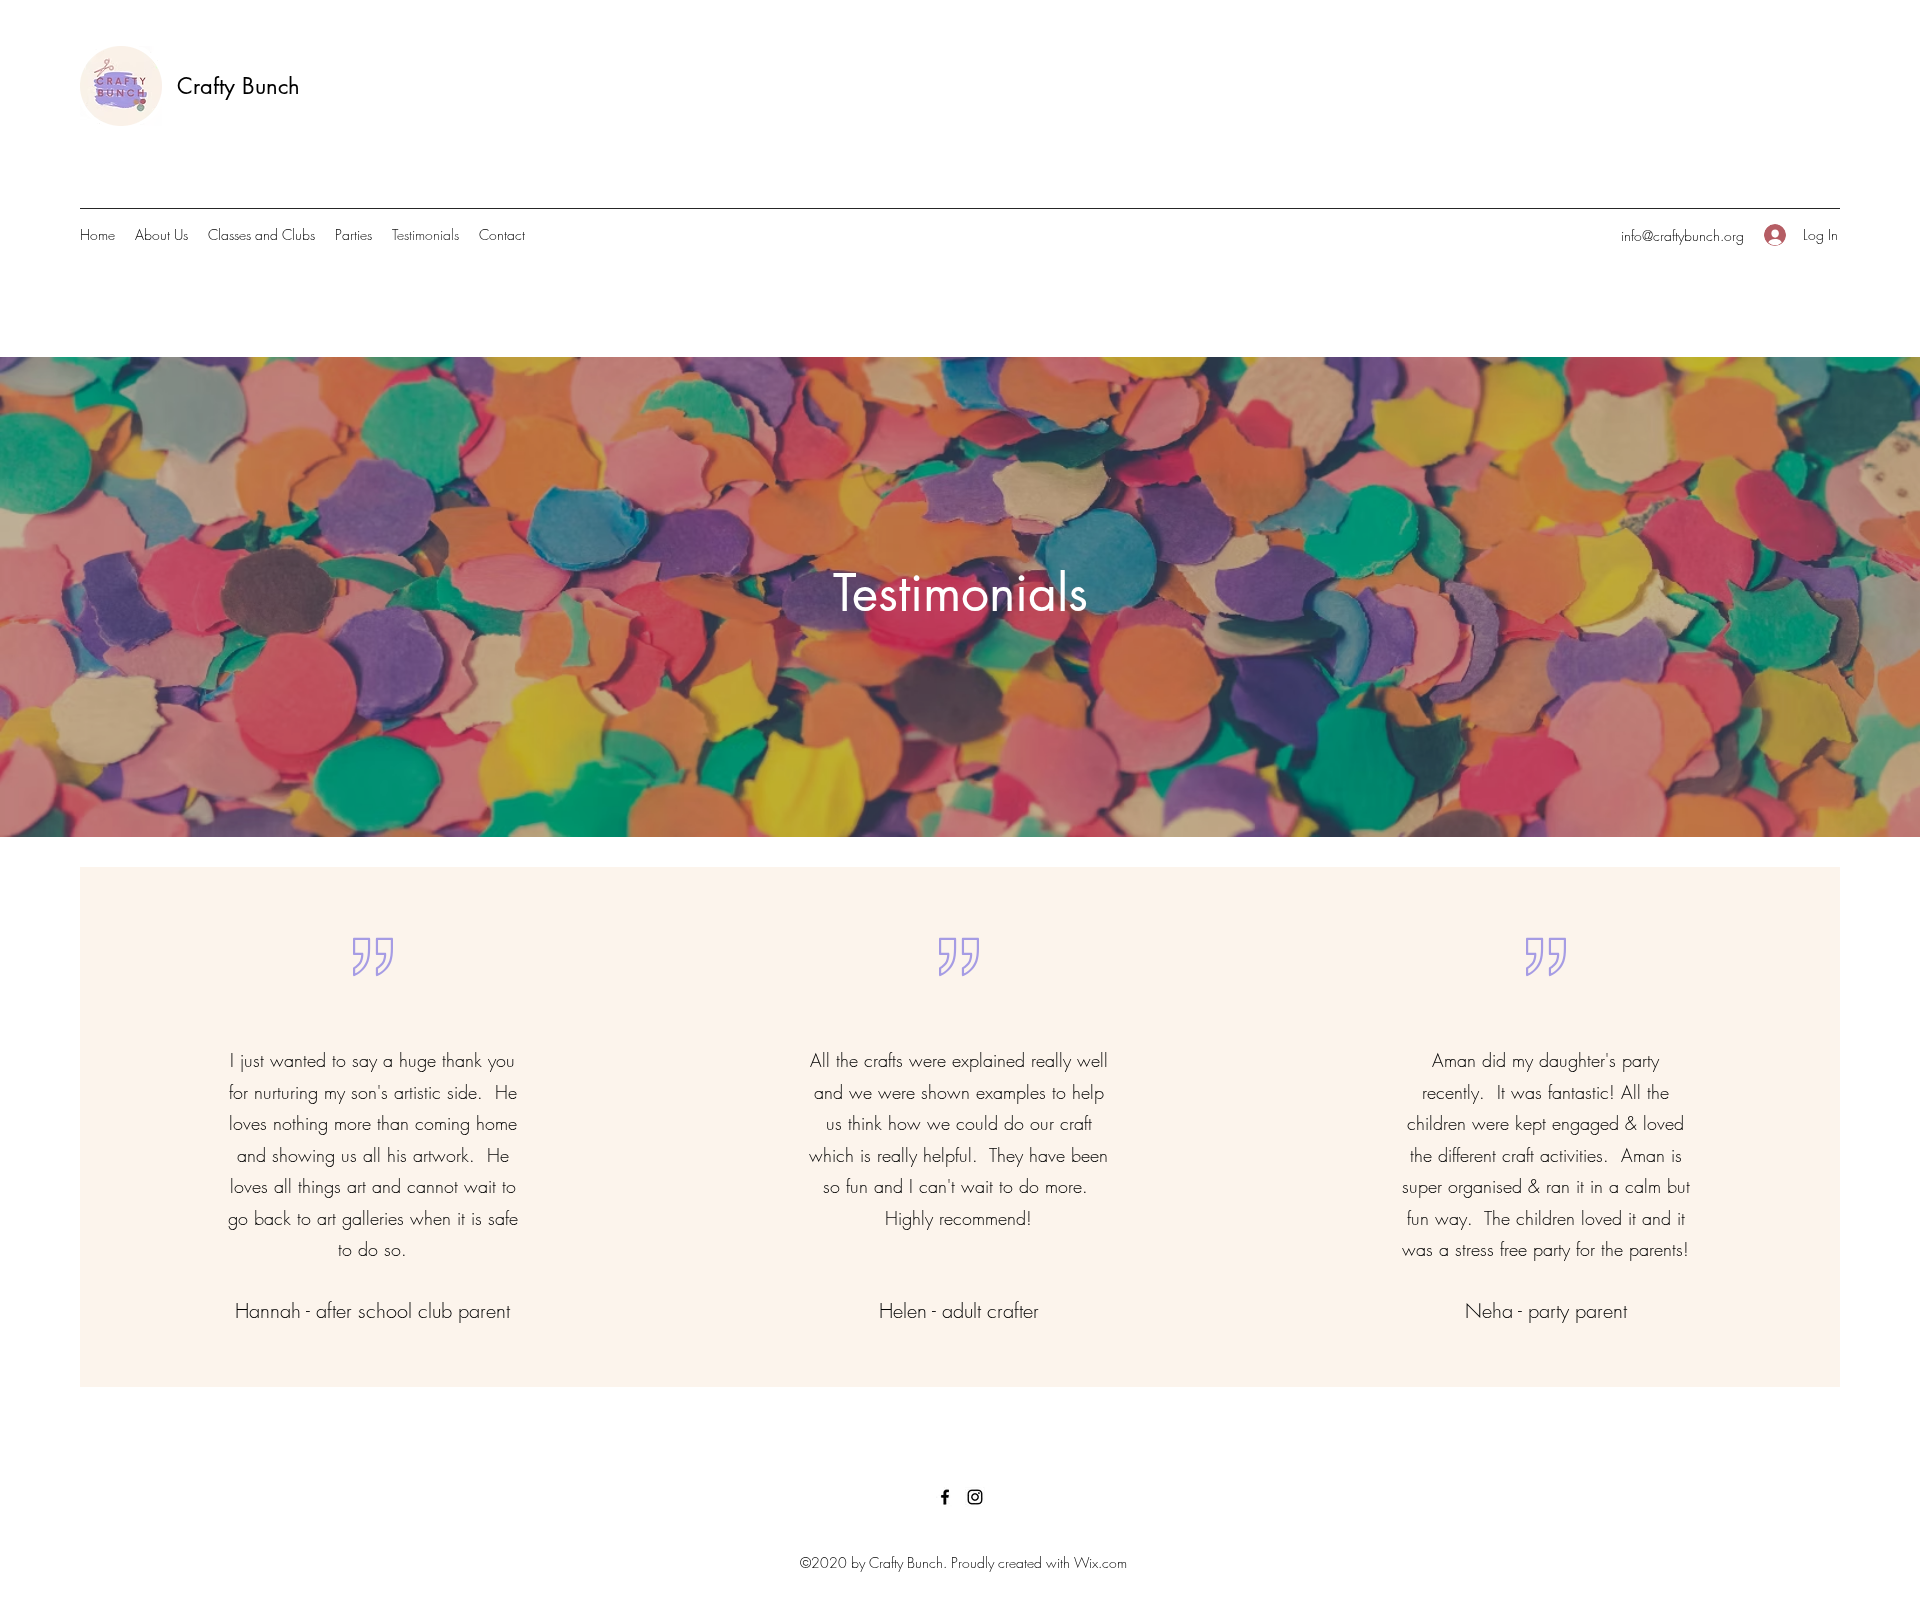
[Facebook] (945, 1497)
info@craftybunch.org (1682, 235)
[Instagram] (975, 1497)
